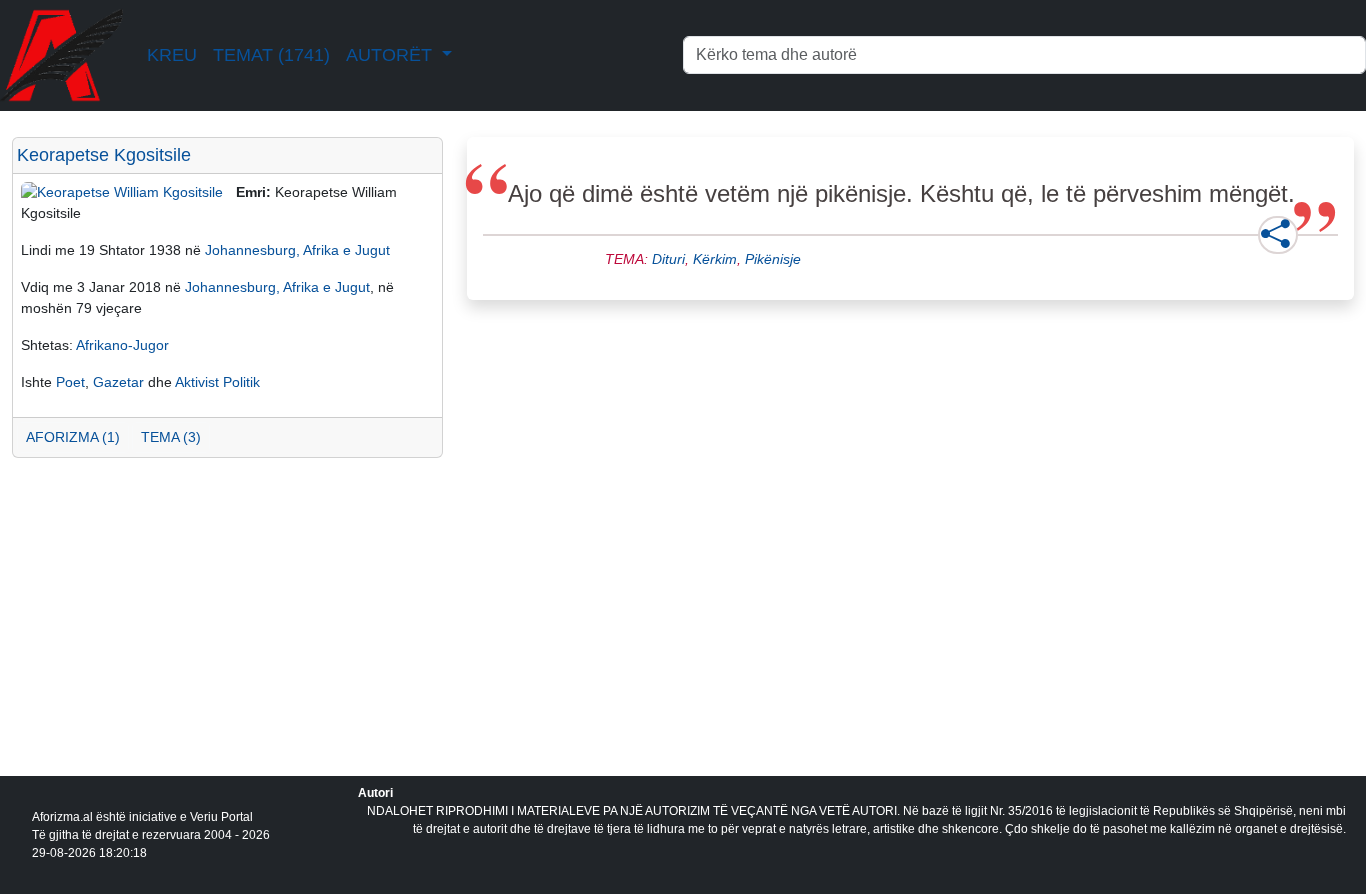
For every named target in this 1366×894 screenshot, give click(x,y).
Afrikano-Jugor (122, 345)
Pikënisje (773, 259)
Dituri (668, 259)
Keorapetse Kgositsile (104, 155)
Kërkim (715, 259)
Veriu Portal (221, 817)
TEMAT (271, 55)
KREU (172, 55)
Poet (70, 382)
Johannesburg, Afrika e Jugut (297, 250)
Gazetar (118, 382)
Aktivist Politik (217, 382)
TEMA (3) (171, 437)
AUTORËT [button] (391, 55)
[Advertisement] (227, 633)
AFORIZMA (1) (73, 437)
